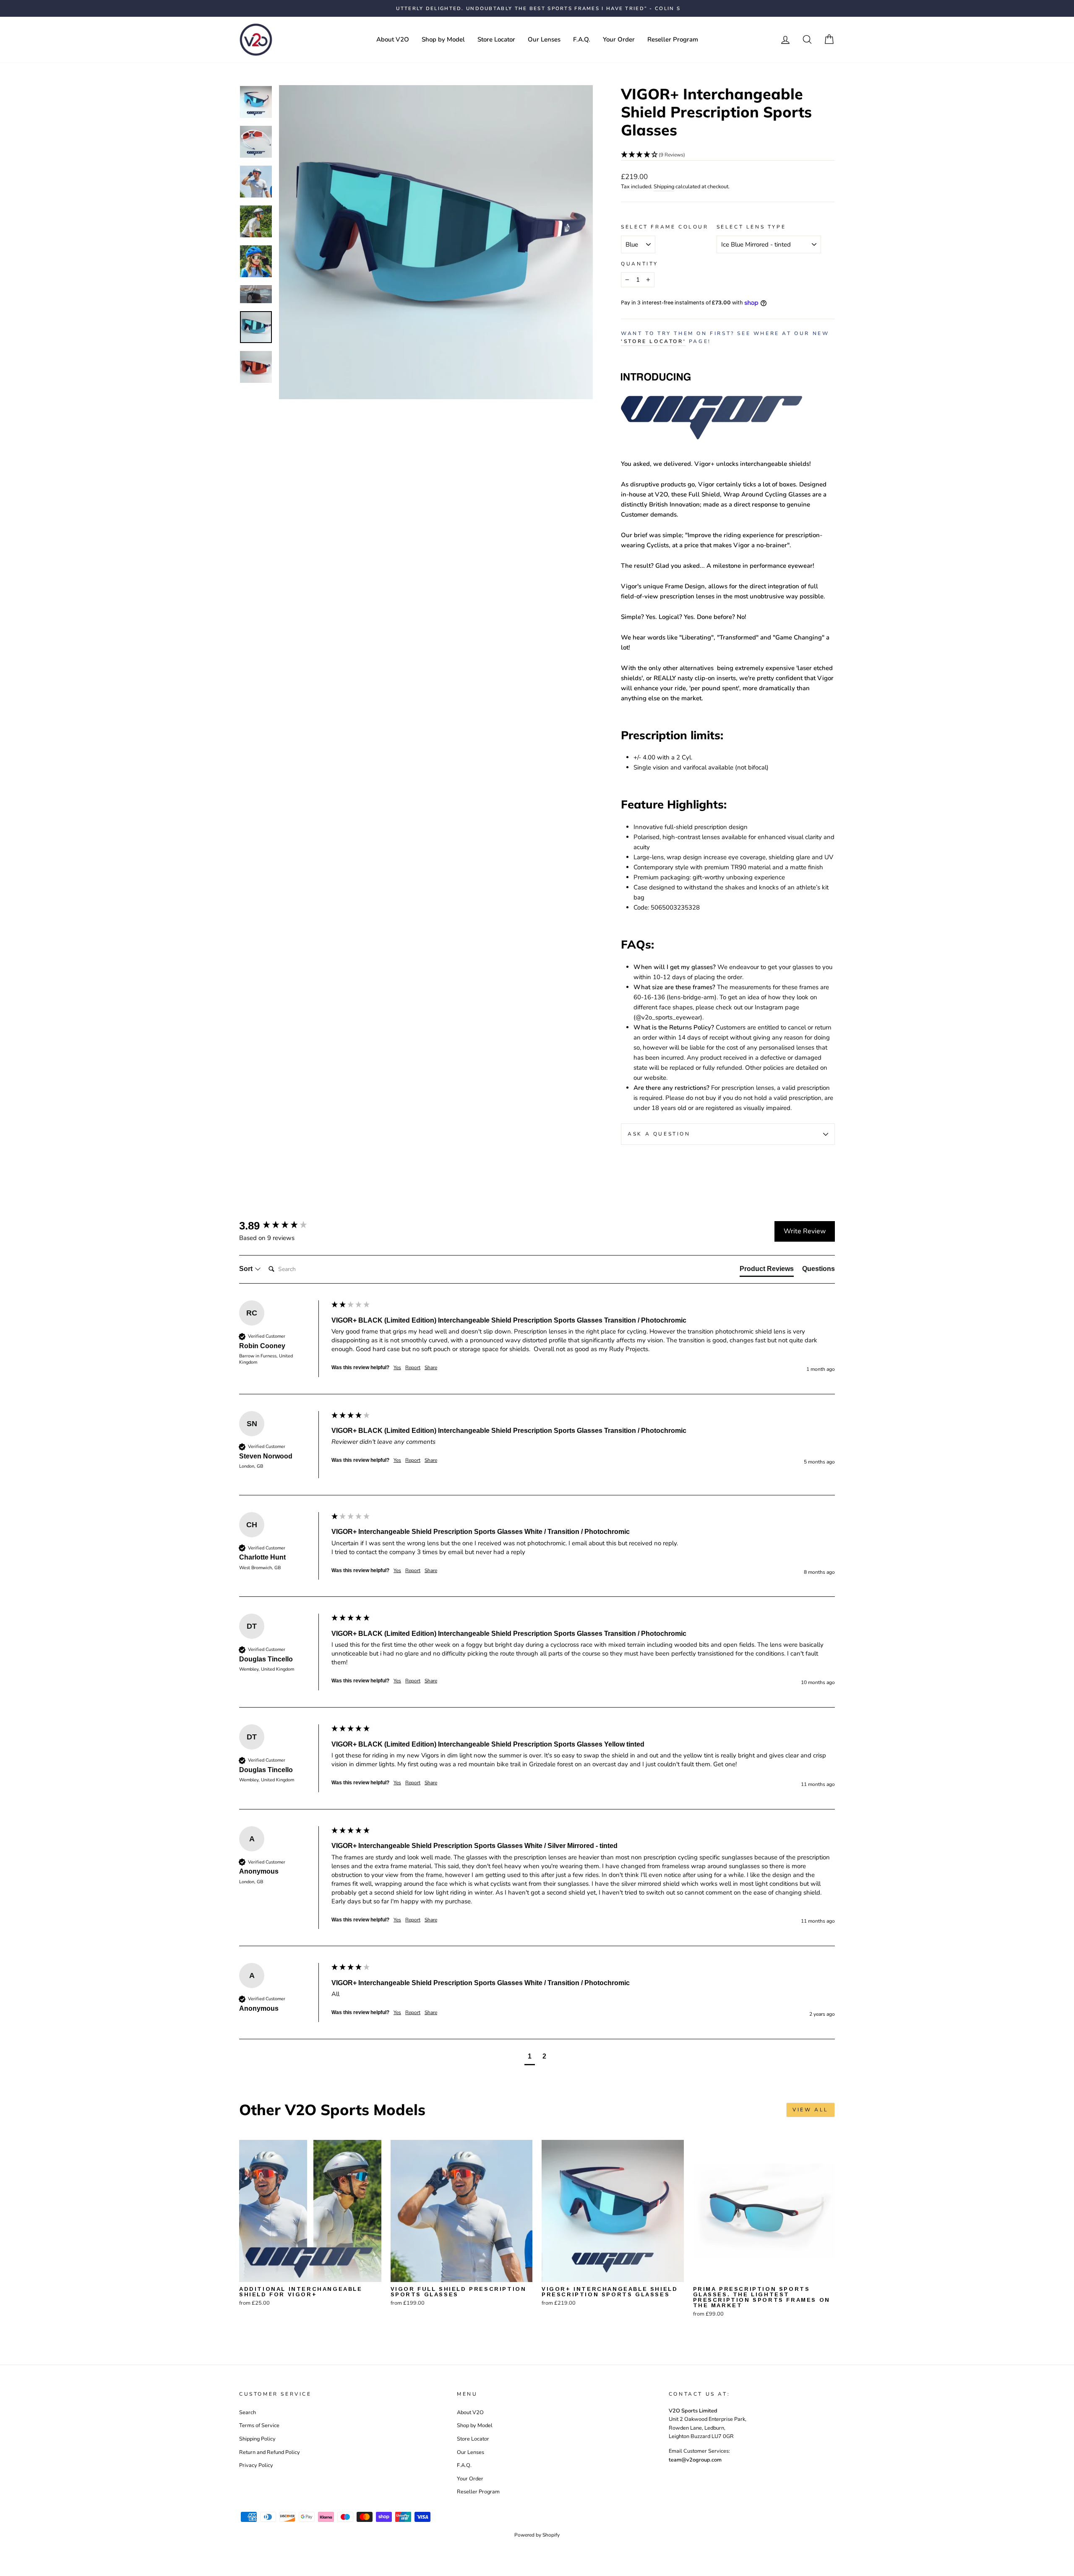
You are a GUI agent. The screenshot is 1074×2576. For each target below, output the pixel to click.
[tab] (767, 1271)
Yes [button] (397, 1367)
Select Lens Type (751, 227)
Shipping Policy (257, 2439)
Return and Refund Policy (270, 2452)
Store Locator (496, 39)
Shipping (664, 187)
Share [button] (431, 1367)
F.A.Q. (582, 39)
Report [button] (413, 1367)
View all (811, 2110)
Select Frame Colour (665, 227)
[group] (283, 1226)
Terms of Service (259, 2425)
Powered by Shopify (537, 2535)
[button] (728, 155)
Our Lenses (544, 39)
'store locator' (653, 341)
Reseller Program (673, 39)
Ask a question (659, 1134)
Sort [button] (247, 1269)
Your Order (619, 39)
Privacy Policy (256, 2465)
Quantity (640, 264)
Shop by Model (443, 39)
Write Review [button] (805, 1231)
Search (248, 2412)
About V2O (393, 39)
